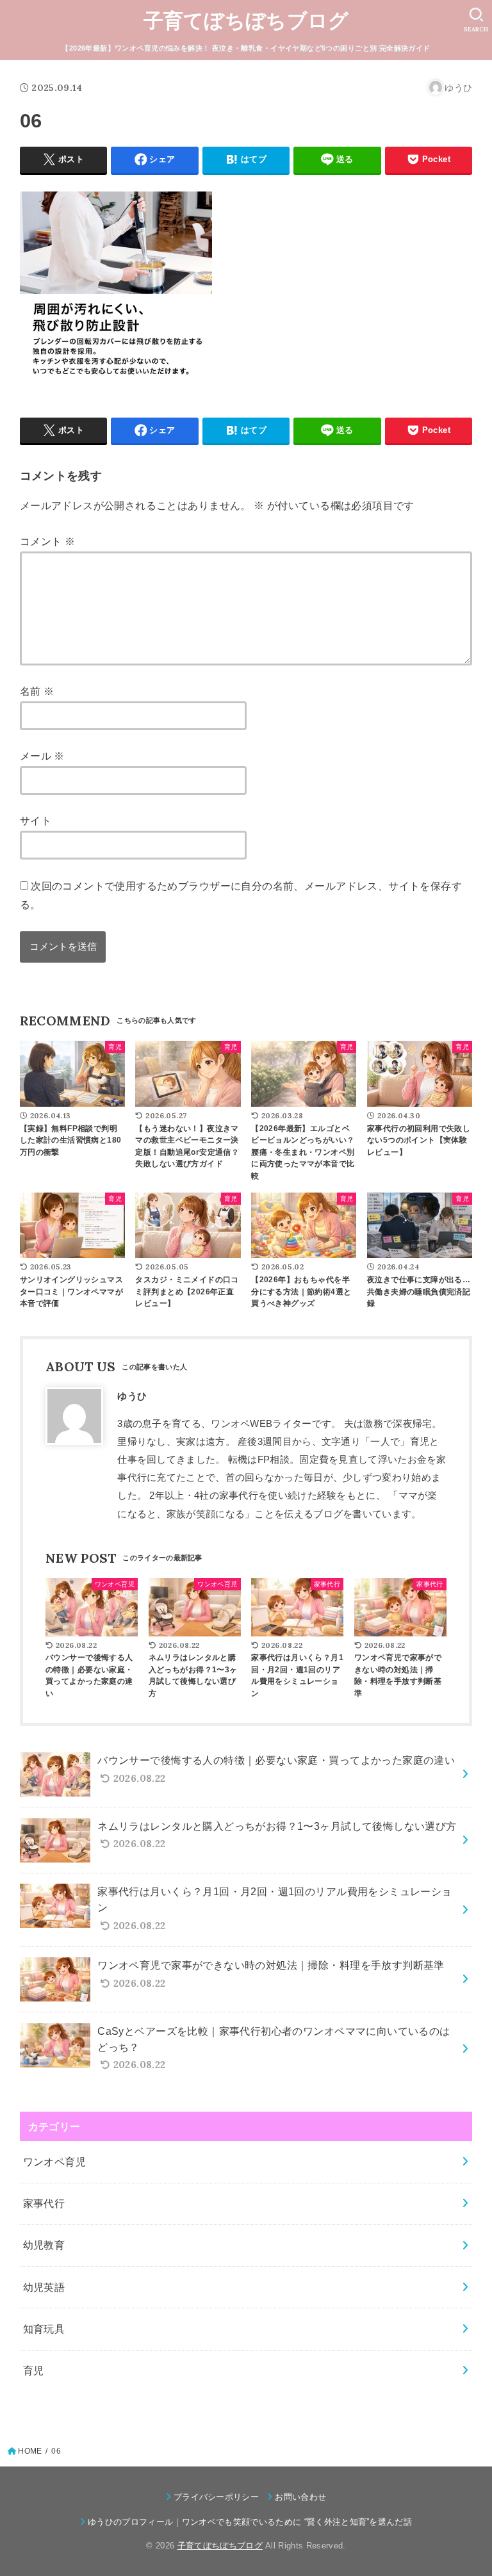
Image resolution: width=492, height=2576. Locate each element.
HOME (30, 2451)
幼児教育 (44, 2245)
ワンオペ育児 (54, 2162)
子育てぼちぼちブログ (246, 21)
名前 (37, 691)
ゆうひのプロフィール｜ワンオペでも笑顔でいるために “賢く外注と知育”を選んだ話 (250, 2522)
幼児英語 (44, 2287)
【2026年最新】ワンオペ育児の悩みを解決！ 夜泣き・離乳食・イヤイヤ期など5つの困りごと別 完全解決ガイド (246, 48)
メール (42, 756)
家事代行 (44, 2203)
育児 (34, 2370)
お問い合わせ (300, 2497)
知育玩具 (44, 2329)
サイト (36, 820)
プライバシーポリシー (216, 2497)
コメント (47, 541)
